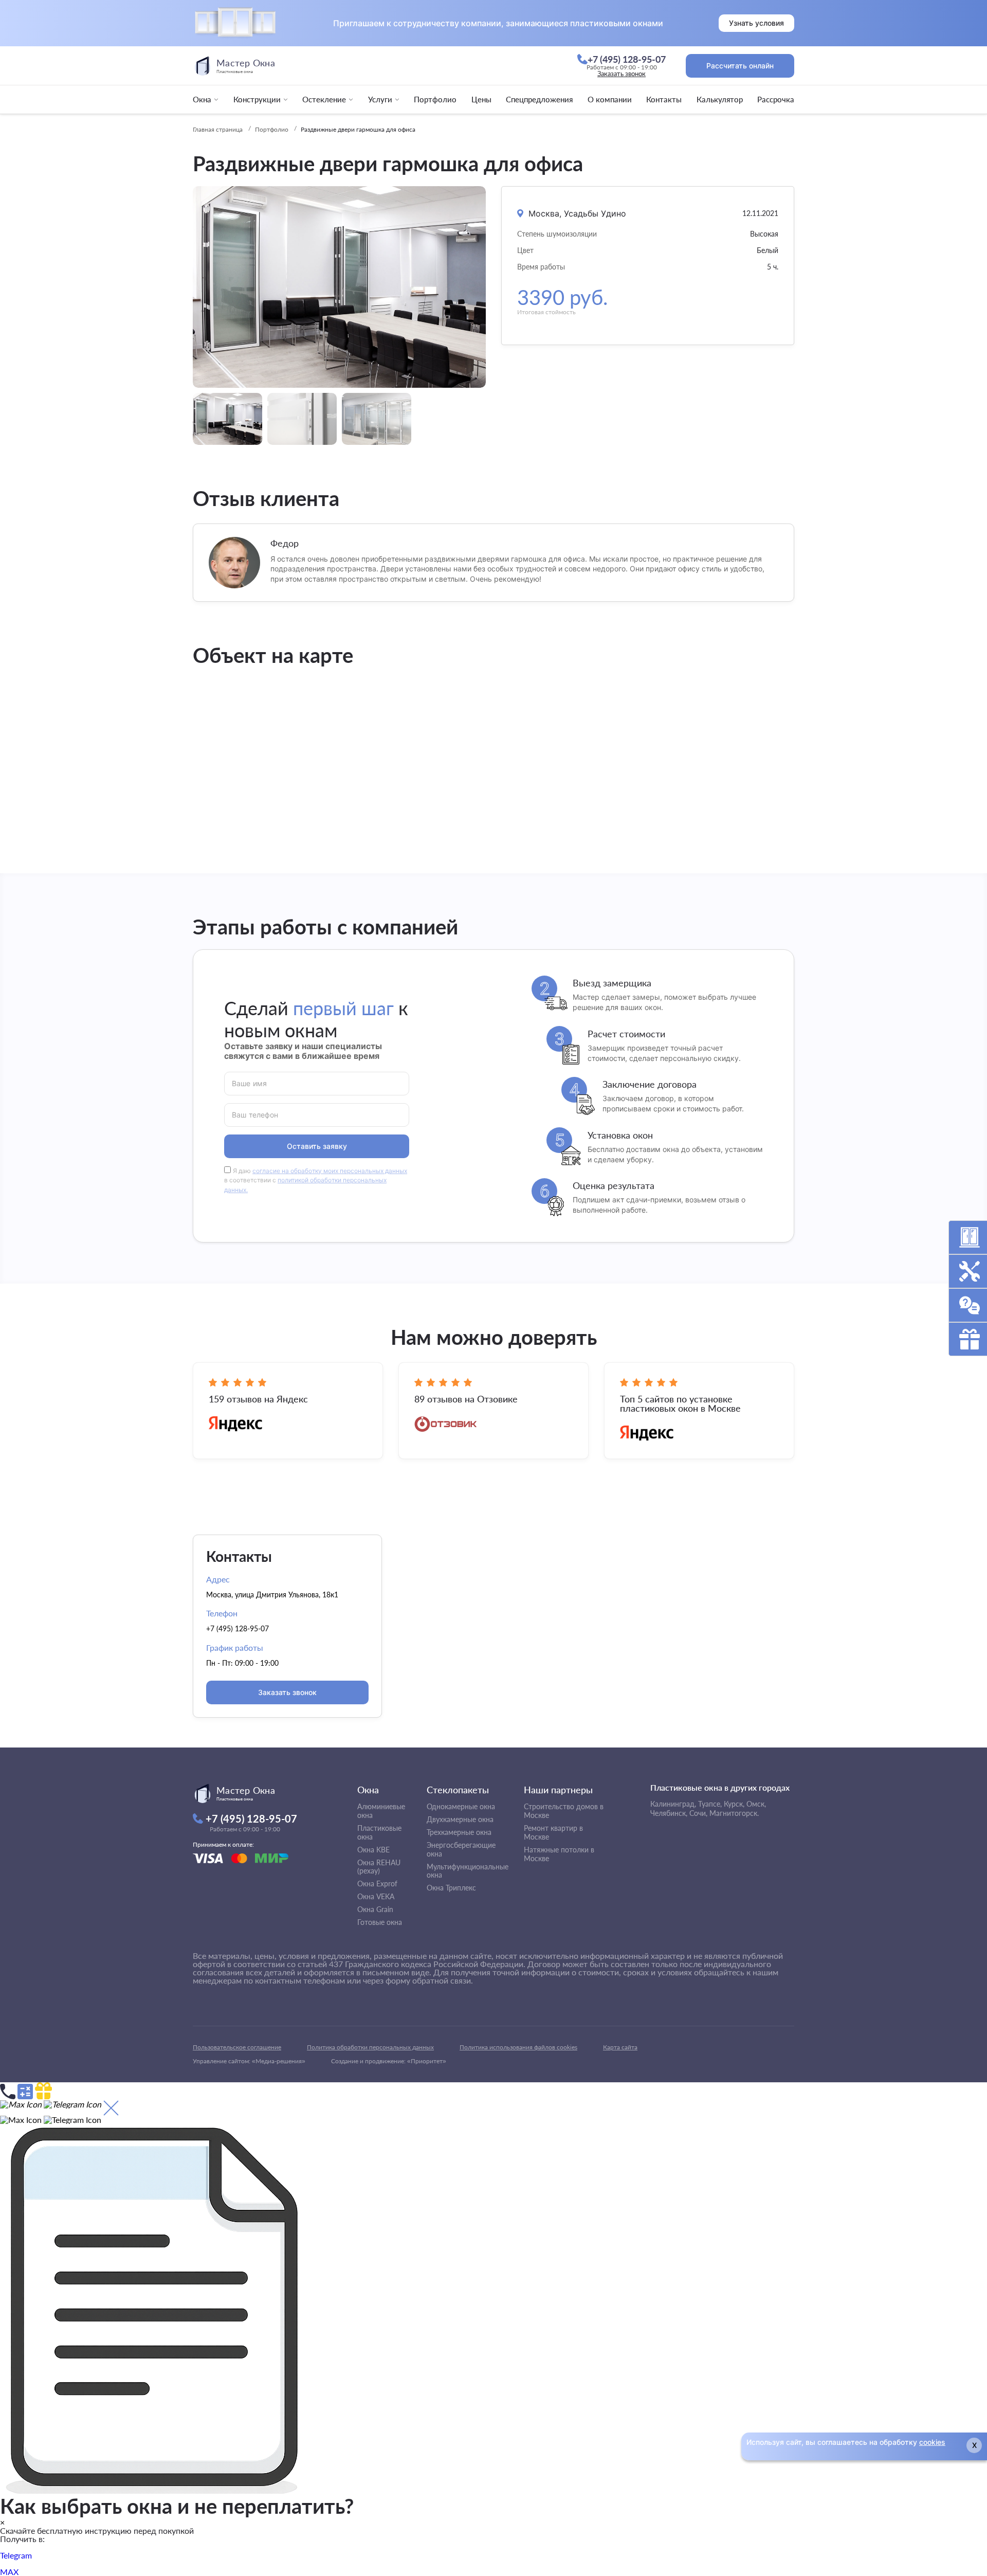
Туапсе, (710, 1804)
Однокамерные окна (461, 1806)
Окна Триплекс (451, 1888)
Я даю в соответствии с (316, 1181)
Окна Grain (375, 1909)
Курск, (734, 1804)
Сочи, (698, 1813)
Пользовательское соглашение (237, 2047)
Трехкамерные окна (459, 1832)
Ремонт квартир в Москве (553, 1832)
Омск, (756, 1804)
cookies (932, 2442)
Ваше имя (249, 1083)
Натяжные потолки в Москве (559, 1854)
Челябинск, (669, 1813)
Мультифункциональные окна (468, 1871)
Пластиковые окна (379, 1832)
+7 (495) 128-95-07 (237, 1628)
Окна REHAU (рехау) (379, 1867)
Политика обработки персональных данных (370, 2047)
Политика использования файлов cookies (518, 2047)
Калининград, (673, 1804)
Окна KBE (373, 1850)
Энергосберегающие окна (461, 1849)
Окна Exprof (377, 1884)
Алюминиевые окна (381, 1811)
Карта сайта (620, 2047)
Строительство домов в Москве (564, 1811)
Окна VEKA (376, 1896)
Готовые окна (380, 1922)
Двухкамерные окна (460, 1819)
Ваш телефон (255, 1114)
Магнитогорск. (734, 1813)
